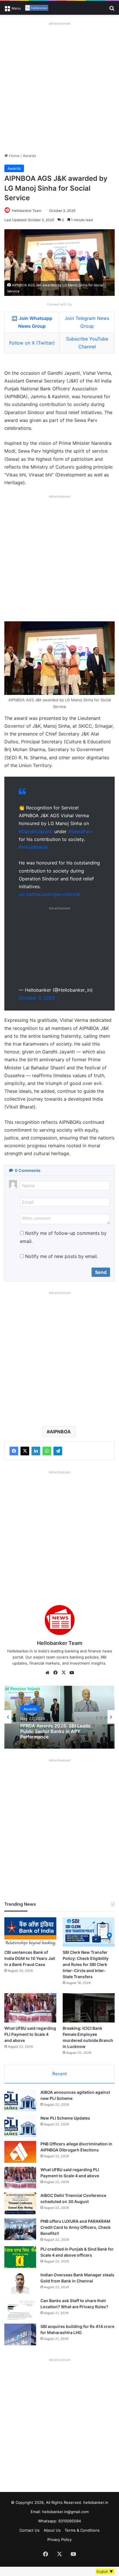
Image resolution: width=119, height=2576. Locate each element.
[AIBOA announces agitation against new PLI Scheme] (20, 2100)
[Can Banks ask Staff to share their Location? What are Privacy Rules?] (20, 2309)
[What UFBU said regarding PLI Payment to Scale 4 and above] (30, 2008)
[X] (25, 1451)
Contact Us (29, 2530)
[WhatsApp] (47, 1451)
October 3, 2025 (37, 998)
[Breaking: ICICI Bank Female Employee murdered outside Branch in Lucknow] (89, 2008)
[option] (59, 1717)
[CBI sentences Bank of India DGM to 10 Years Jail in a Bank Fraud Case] (30, 1932)
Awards (29, 156)
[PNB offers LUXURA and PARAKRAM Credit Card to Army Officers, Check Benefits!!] (20, 2229)
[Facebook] (14, 1451)
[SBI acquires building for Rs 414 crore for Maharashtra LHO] (20, 2334)
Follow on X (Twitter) (32, 343)
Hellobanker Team (27, 211)
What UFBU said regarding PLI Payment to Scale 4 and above (30, 2034)
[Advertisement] (59, 87)
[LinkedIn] (36, 1451)
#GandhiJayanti (36, 831)
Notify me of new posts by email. (62, 1256)
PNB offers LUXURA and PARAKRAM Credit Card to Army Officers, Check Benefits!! (76, 2227)
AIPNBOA (60, 1432)
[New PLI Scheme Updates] (20, 2126)
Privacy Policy (59, 2539)
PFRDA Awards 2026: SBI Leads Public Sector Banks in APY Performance (55, 1731)
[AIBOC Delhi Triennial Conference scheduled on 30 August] (20, 2203)
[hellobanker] (37, 8)
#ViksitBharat (33, 847)
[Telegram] (58, 1451)
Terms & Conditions (82, 2530)
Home (14, 156)
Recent (59, 2074)
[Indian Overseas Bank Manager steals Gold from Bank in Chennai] (20, 2283)
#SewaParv (80, 831)
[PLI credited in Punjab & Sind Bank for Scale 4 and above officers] (20, 2257)
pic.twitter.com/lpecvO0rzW (49, 894)
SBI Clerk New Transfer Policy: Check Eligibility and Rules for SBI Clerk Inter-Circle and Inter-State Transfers (86, 1964)
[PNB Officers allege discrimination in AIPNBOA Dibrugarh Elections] (20, 2152)
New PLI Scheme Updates (65, 2118)
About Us (52, 2530)
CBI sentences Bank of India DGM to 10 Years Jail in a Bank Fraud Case (30, 1958)
